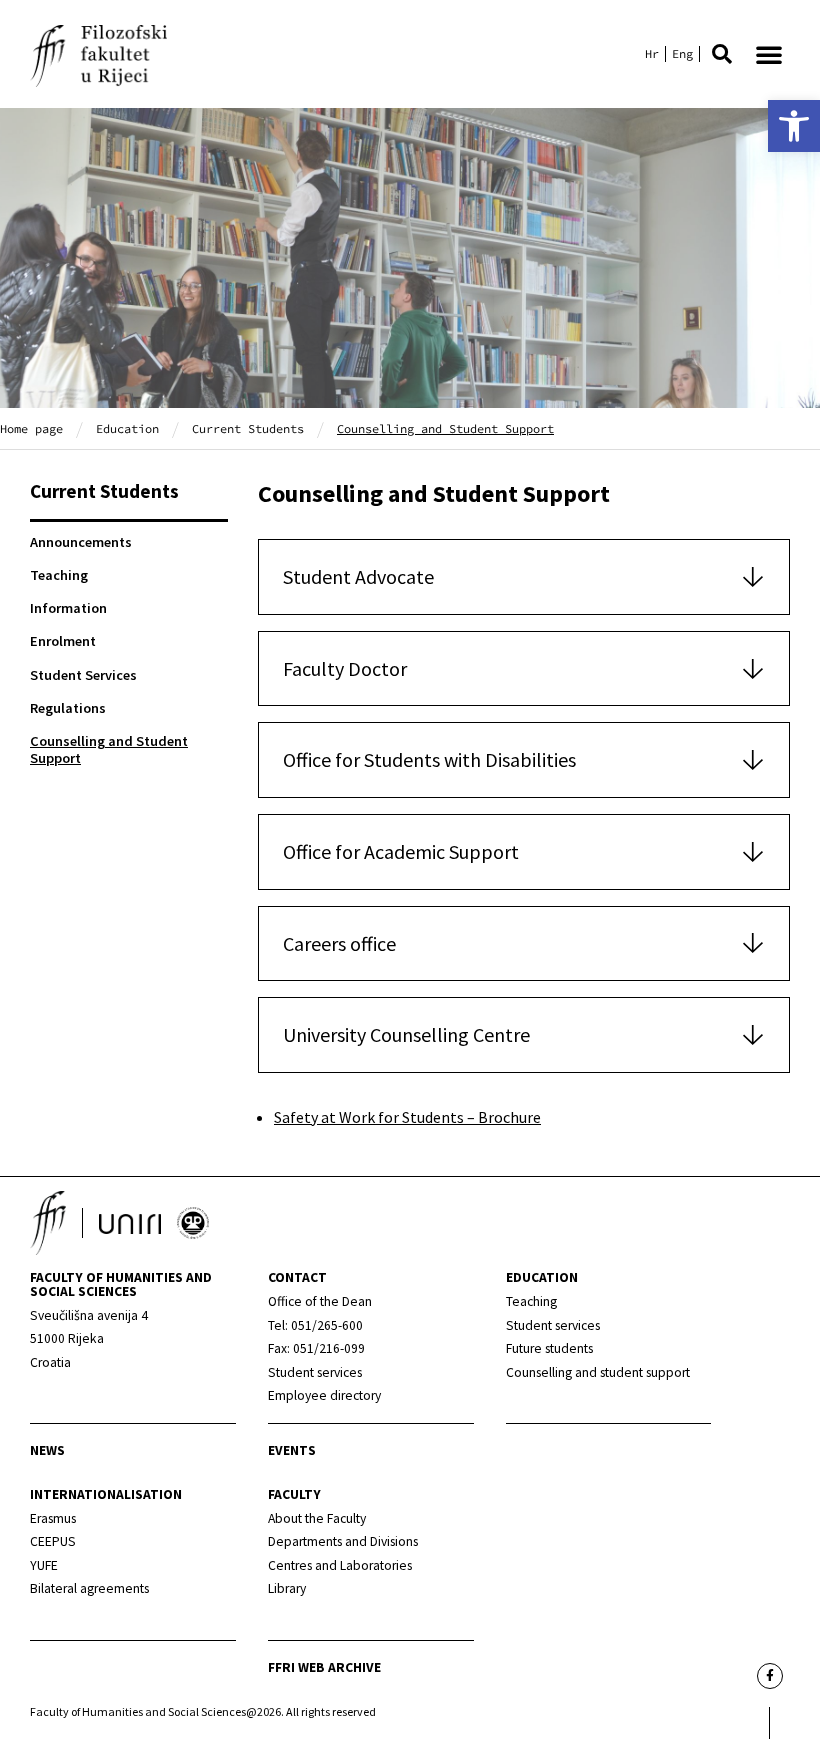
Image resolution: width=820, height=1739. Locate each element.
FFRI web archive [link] (324, 1667)
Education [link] (127, 428)
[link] (794, 126)
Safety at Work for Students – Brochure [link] (407, 1117)
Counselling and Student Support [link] (109, 749)
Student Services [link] (83, 675)
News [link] (47, 1450)
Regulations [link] (68, 708)
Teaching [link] (59, 575)
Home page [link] (31, 428)
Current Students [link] (248, 428)
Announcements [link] (81, 542)
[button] (722, 54)
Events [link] (292, 1450)
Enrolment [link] (63, 641)
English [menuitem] (682, 54)
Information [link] (68, 608)
